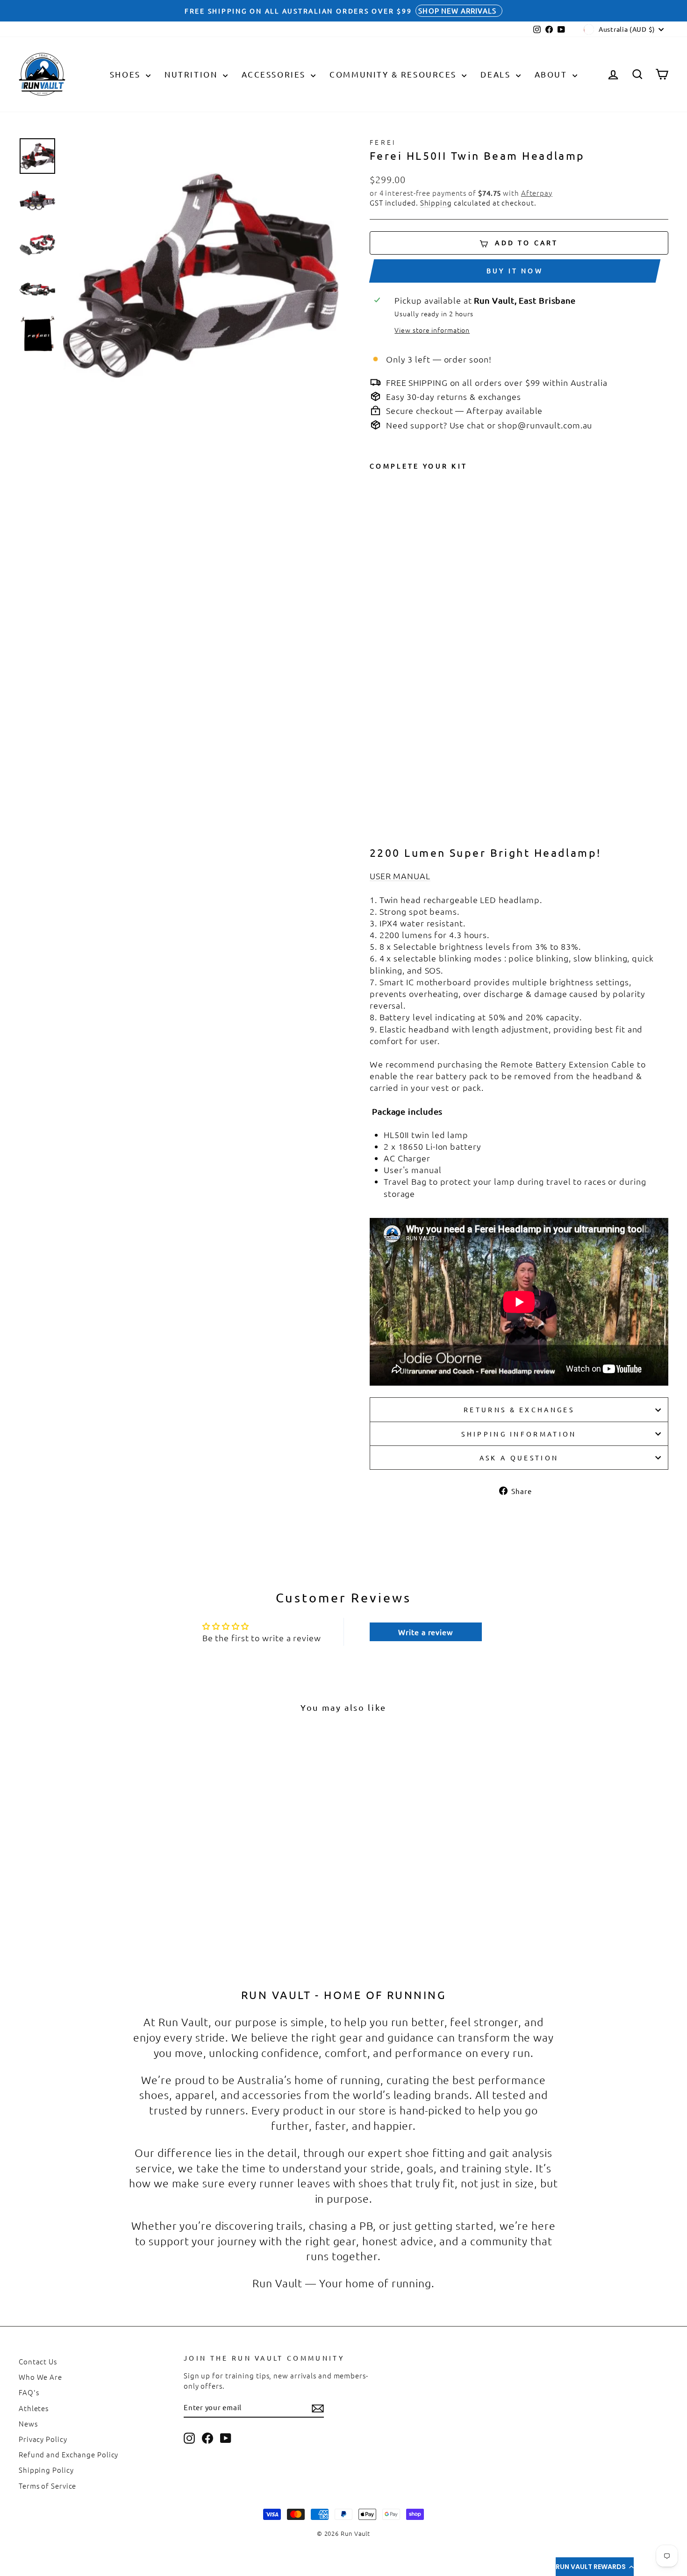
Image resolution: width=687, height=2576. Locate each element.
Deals (497, 74)
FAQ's (29, 2392)
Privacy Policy (43, 2439)
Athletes (34, 2408)
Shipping (436, 203)
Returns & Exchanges (519, 1409)
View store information (432, 330)
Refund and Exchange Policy (68, 2454)
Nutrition (193, 74)
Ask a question (519, 1458)
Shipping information (519, 1434)
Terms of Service (47, 2486)
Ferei (383, 142)
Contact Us (38, 2361)
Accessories (275, 74)
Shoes (127, 74)
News (28, 2423)
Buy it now (515, 270)
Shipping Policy (46, 2470)
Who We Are (40, 2377)
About (552, 74)
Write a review (426, 1632)
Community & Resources (394, 74)
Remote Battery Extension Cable (568, 1064)
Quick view (96, 1878)
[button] (595, 2567)
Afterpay (537, 193)
